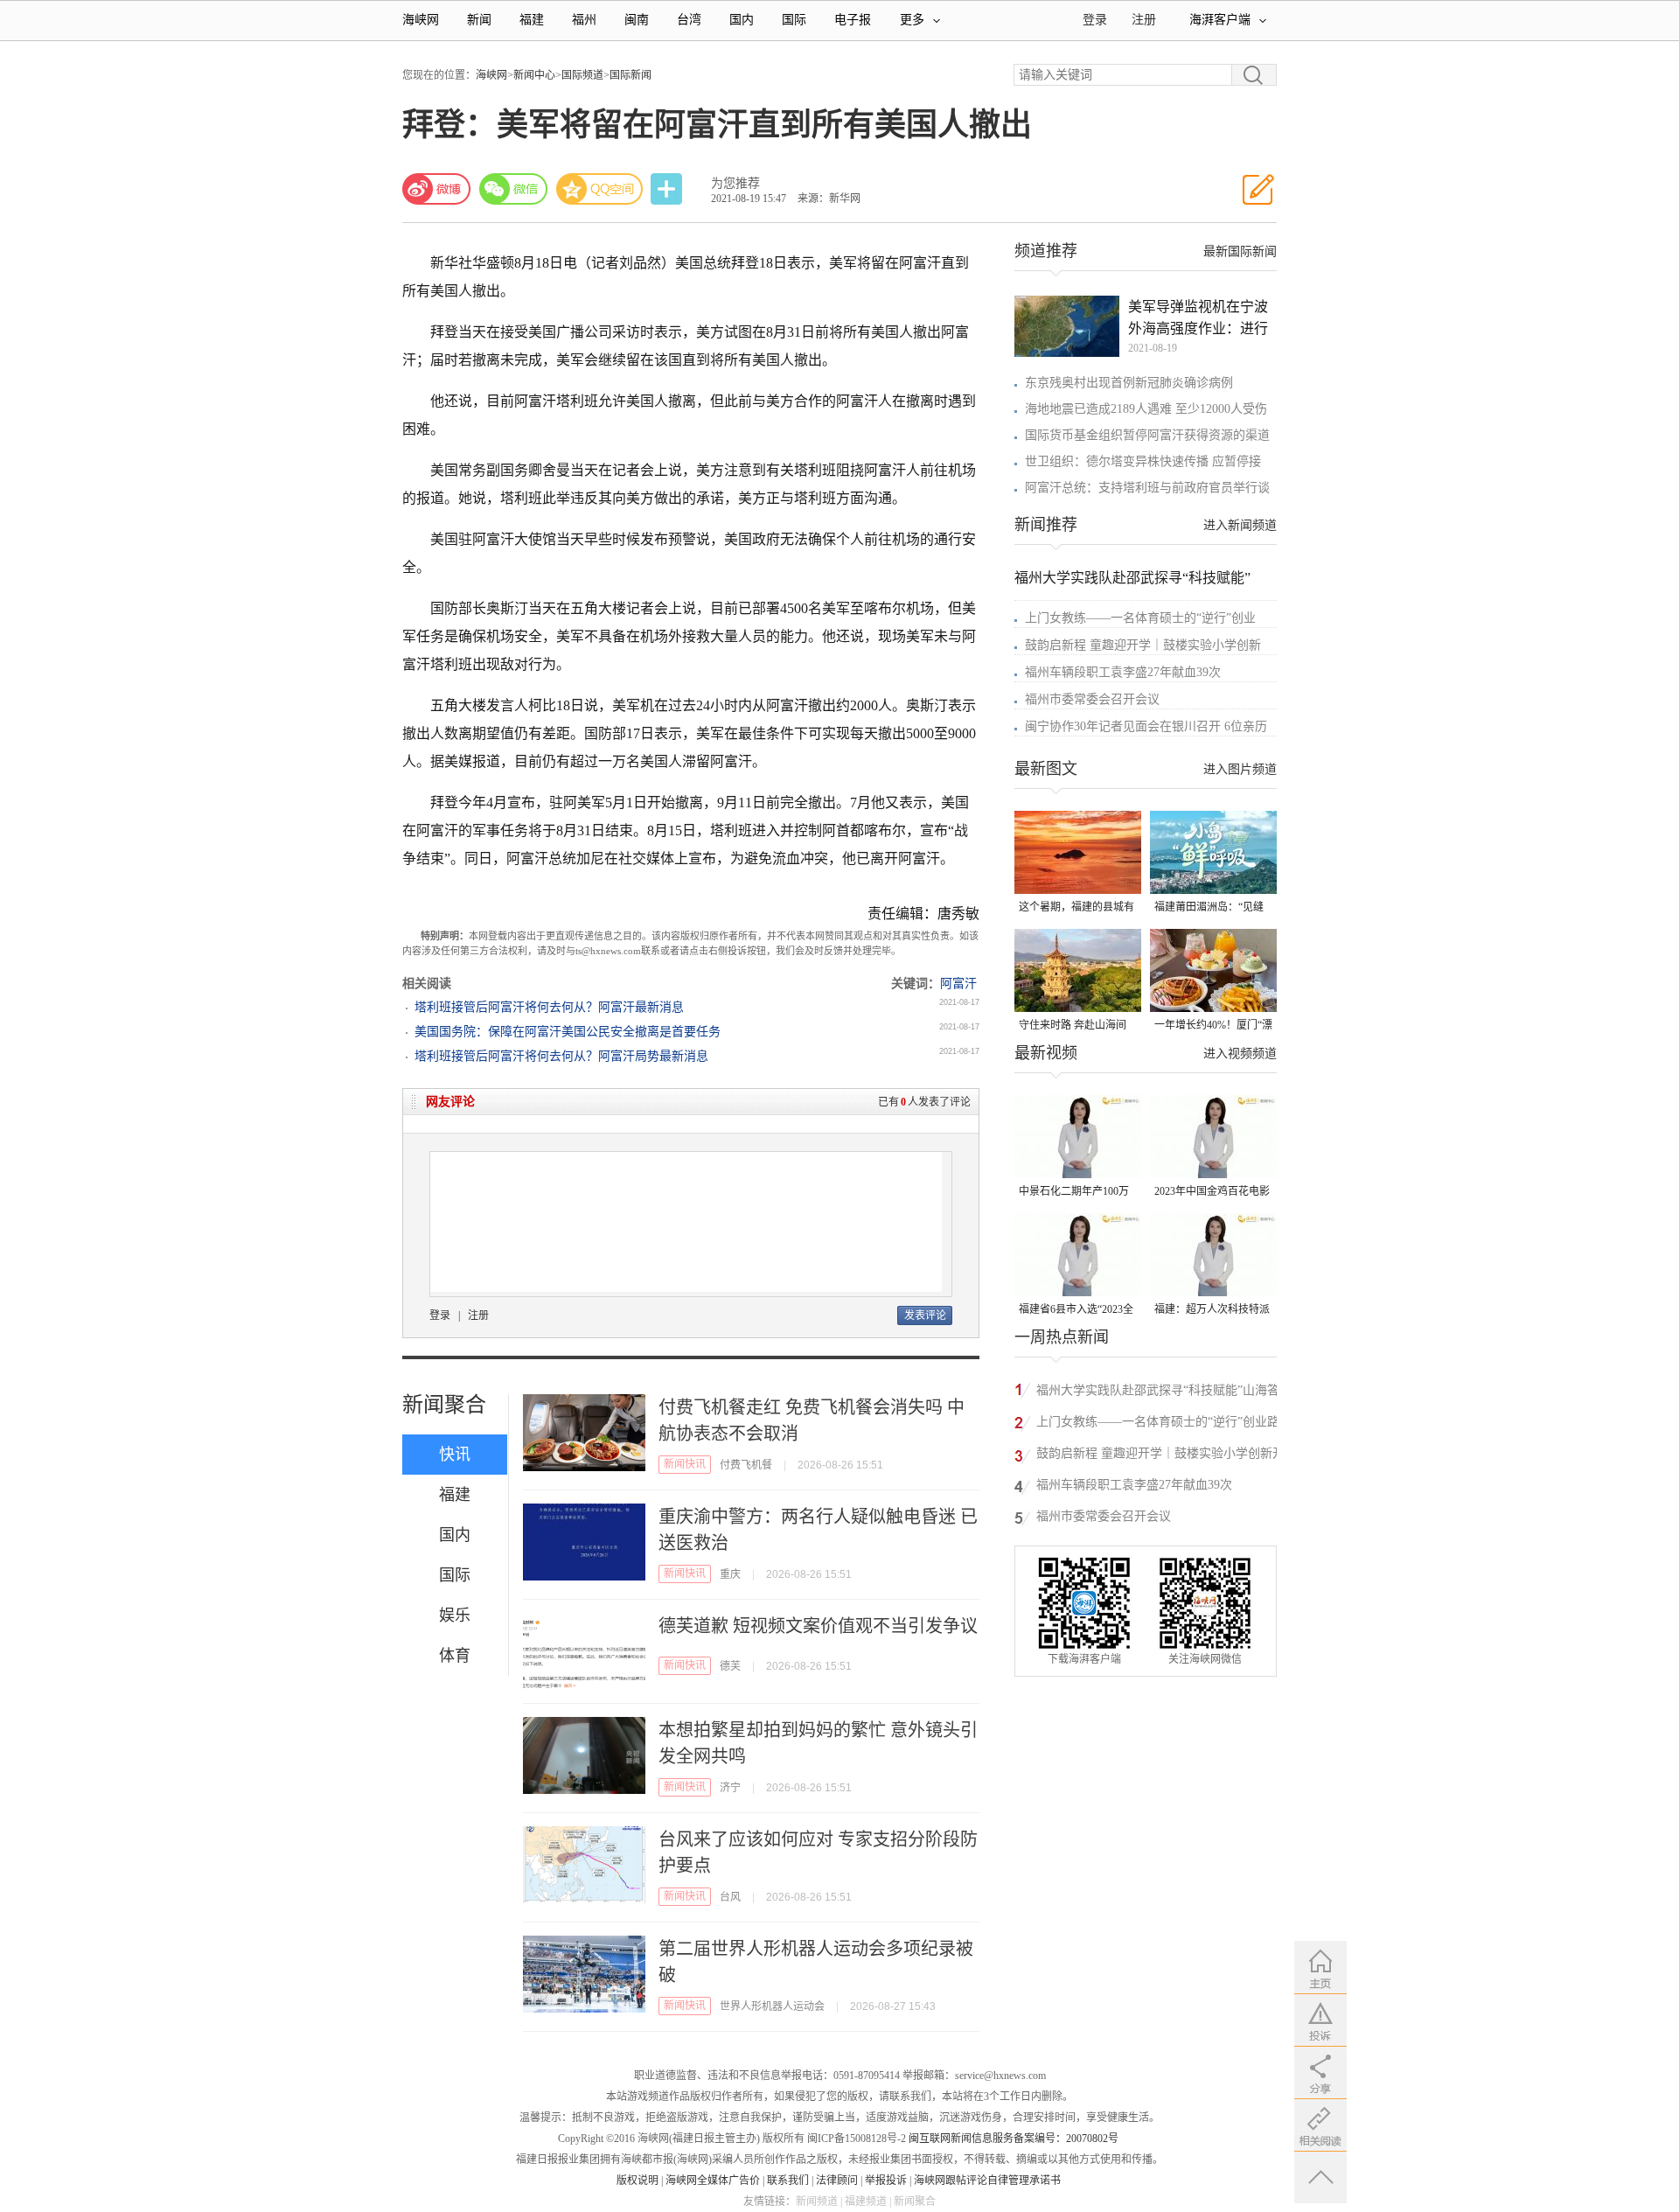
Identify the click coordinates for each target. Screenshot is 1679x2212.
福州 (584, 20)
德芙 (730, 1666)
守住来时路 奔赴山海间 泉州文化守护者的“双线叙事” (1073, 1026)
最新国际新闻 (1240, 251)
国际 (794, 20)
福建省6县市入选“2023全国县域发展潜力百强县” (1076, 1311)
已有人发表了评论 (924, 1102)
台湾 (689, 20)
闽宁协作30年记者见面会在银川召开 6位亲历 (1146, 726)
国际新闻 (630, 75)
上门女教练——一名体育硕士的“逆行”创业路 (1158, 1422)
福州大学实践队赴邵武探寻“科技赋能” (1132, 578)
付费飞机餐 (746, 1465)
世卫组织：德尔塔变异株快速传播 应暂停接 (1143, 461)
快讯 (455, 1455)
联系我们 (788, 2181)
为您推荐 (735, 183)
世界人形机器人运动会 (772, 2006)
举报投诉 (886, 2181)
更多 (912, 20)
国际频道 (582, 75)
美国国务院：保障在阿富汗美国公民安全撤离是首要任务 (568, 1032)
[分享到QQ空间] (600, 189)
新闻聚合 (444, 1405)
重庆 (730, 1574)
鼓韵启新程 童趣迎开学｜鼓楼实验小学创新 (1143, 645)
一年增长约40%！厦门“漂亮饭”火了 (1213, 1026)
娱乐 (455, 1615)
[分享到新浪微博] (436, 189)
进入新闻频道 (1240, 525)
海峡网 (421, 20)
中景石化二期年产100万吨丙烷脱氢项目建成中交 (1076, 1193)
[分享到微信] (513, 189)
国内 (742, 20)
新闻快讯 (685, 1464)
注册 (1144, 20)
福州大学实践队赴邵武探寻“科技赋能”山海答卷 (1158, 1393)
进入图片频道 (1240, 769)
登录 (440, 1315)
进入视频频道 (1240, 1054)
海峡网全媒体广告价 (713, 2181)
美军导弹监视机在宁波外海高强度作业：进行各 (1198, 319)
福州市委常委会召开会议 (1092, 699)
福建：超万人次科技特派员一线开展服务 (1212, 1311)
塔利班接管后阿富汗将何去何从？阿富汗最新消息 (549, 1007)
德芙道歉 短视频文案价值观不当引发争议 (818, 1626)
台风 (730, 1897)
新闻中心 (534, 75)
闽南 (637, 20)
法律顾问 (837, 2181)
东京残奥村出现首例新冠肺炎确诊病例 (1129, 383)
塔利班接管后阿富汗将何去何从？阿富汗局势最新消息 (561, 1056)
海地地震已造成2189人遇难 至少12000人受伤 (1146, 409)
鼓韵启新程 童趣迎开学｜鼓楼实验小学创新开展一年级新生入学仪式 (1160, 1456)
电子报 (853, 20)
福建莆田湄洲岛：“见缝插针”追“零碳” (1209, 908)
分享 (668, 189)
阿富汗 (958, 984)
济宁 (730, 1788)
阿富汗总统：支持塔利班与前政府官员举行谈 (1147, 488)
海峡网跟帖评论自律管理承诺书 (987, 2181)
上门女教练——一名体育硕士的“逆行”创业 (1140, 618)
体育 (455, 1656)
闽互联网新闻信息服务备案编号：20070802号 (1014, 2139)
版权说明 (637, 2181)
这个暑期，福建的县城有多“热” (1076, 908)
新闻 (479, 20)
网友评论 (450, 1102)
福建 (532, 20)
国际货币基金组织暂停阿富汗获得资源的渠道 (1147, 435)
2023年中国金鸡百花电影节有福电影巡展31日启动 (1212, 1193)
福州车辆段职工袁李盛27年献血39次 (1123, 672)
